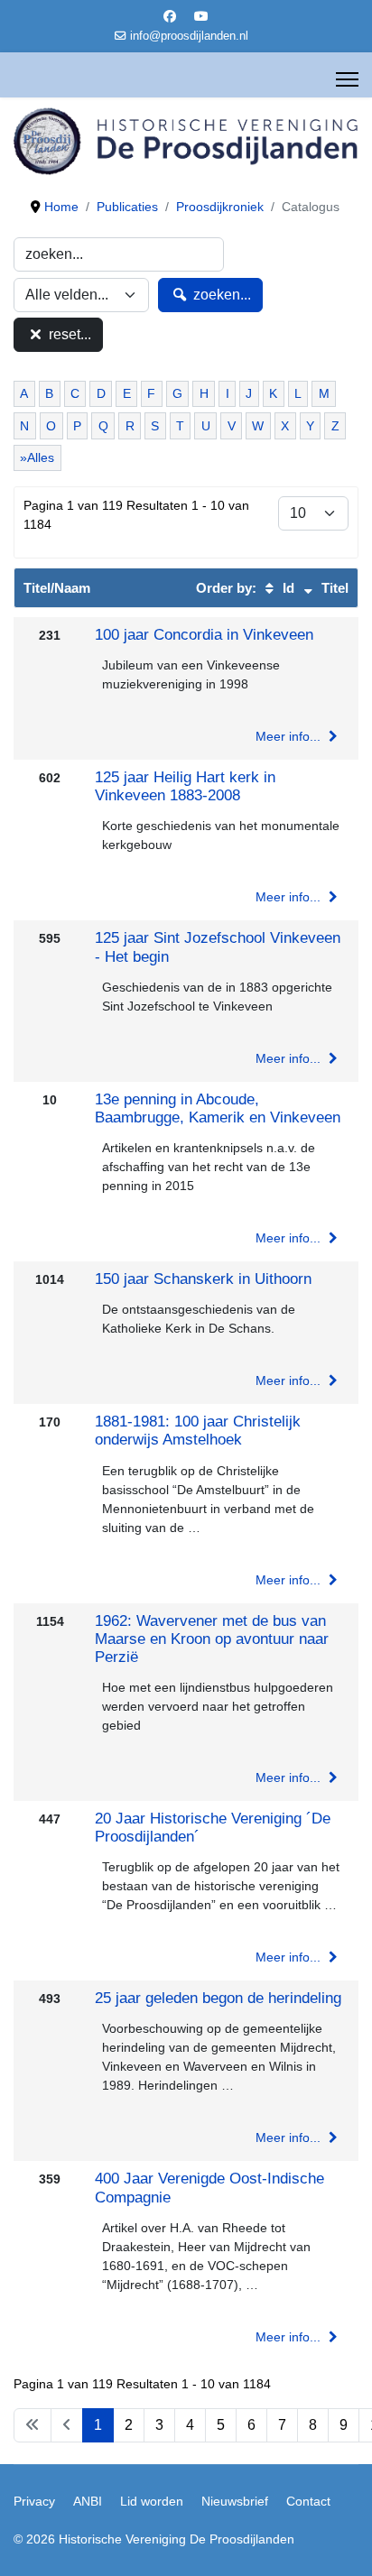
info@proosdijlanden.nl (189, 36)
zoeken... (220, 295)
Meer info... (290, 736)
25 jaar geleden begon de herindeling (218, 1998)
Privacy (34, 2501)
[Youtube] (201, 16)
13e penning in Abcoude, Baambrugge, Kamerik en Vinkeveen (218, 1108)
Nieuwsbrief (235, 2501)
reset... (68, 334)
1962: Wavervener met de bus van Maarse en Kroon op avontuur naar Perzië (212, 1639)
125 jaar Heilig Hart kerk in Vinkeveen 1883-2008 (185, 786)
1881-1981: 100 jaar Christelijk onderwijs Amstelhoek (198, 1431)
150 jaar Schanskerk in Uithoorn (203, 1279)
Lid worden (152, 2501)
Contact (308, 2501)
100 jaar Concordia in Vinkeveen (204, 635)
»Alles (37, 457)
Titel (333, 588)
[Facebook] (170, 16)
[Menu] (347, 79)
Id (287, 588)
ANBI (88, 2501)
